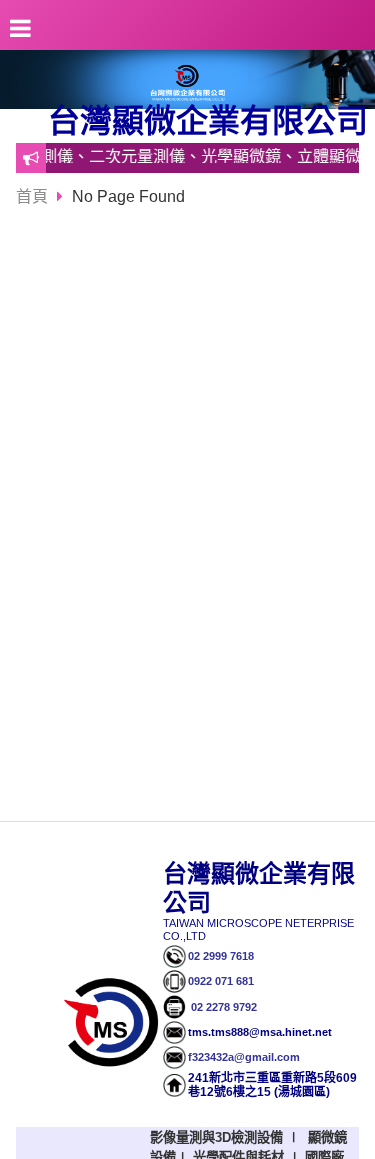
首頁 (32, 196)
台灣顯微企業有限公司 (208, 121)
